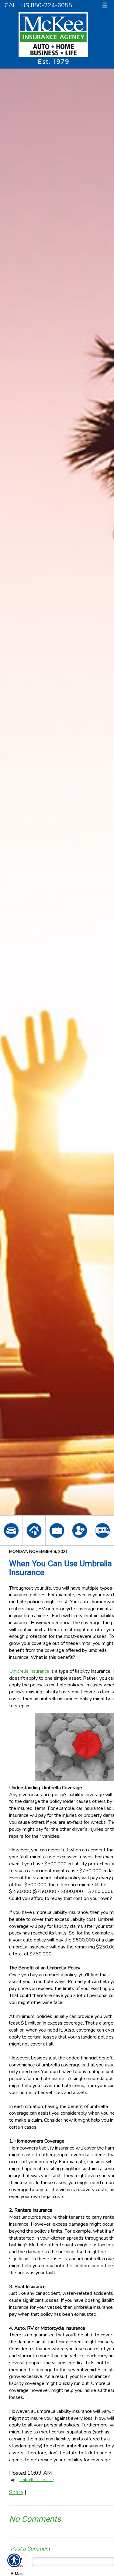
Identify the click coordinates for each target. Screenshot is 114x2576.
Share (16, 2492)
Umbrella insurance (29, 1671)
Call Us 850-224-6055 (38, 5)
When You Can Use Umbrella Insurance (60, 1568)
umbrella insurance (36, 2480)
